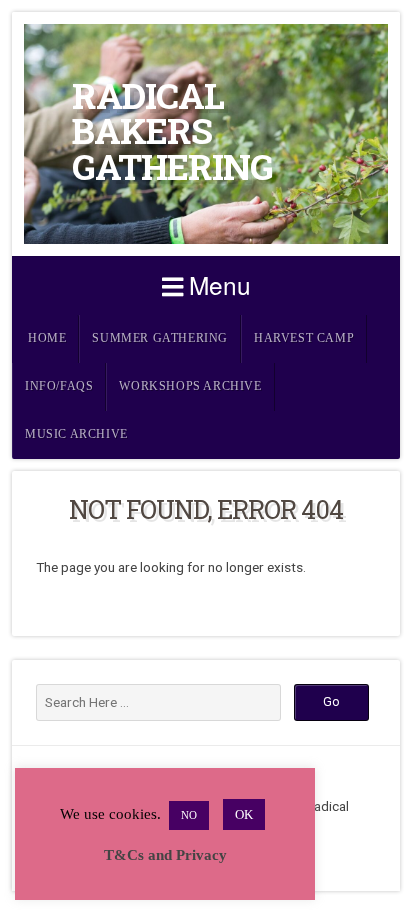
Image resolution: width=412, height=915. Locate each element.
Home (47, 338)
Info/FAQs (59, 386)
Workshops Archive (190, 386)
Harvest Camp (304, 338)
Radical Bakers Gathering (172, 131)
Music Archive (76, 434)
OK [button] (244, 814)
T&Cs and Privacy (165, 855)
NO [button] (189, 815)
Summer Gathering (160, 338)
